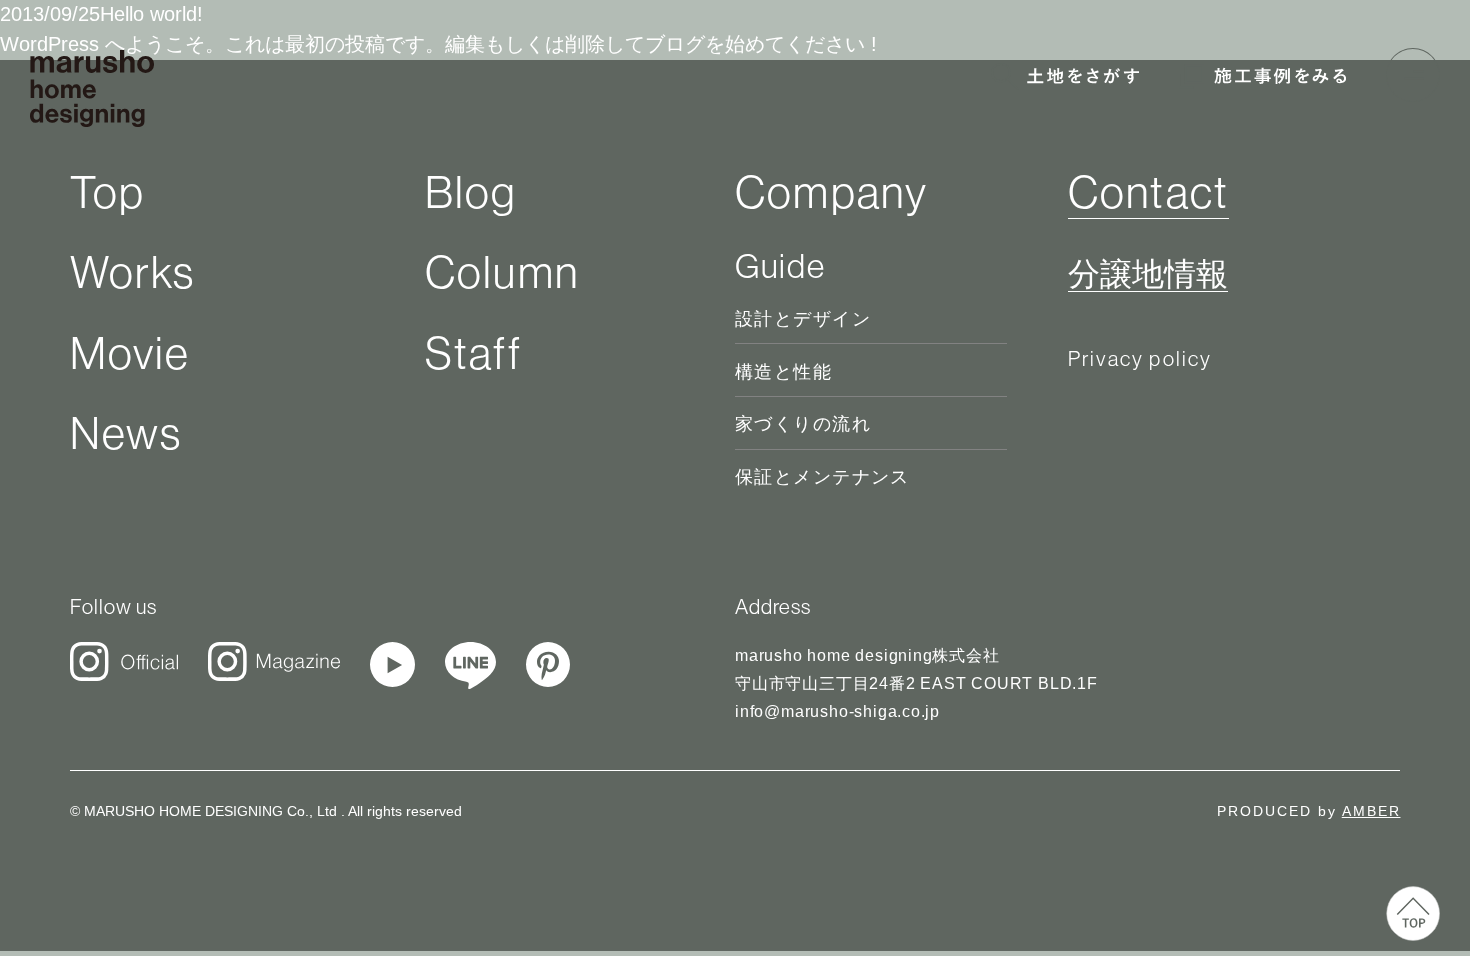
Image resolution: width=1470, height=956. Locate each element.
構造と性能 (783, 372)
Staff (473, 353)
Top (108, 192)
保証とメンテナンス (822, 477)
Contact (1149, 192)
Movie (130, 353)
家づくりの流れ (803, 424)
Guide (780, 266)
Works (133, 272)
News (126, 433)
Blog (471, 192)
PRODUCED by (1308, 811)
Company (832, 192)
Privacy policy (1140, 358)
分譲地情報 (1148, 275)
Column (502, 272)
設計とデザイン (803, 319)
